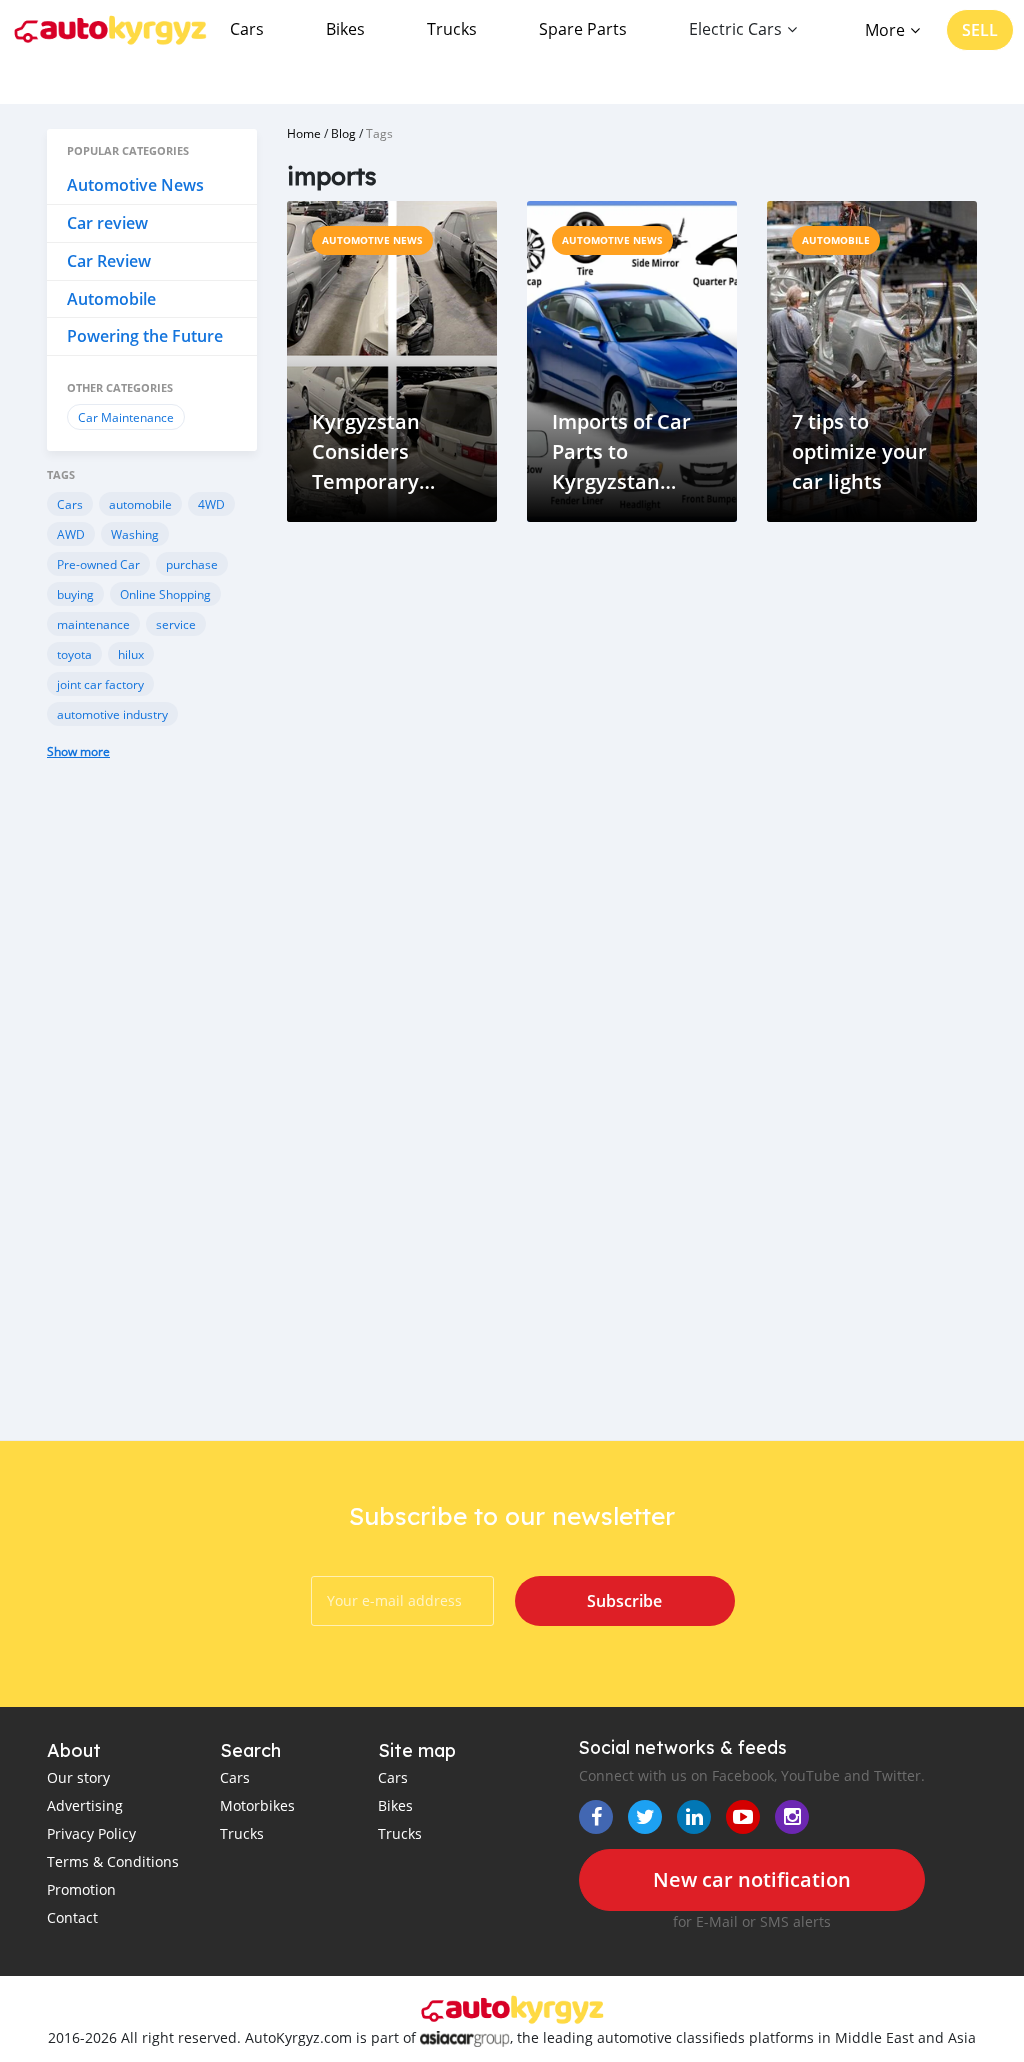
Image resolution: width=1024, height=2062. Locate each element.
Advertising (85, 1805)
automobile (140, 504)
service (176, 624)
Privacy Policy (91, 1833)
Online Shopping (165, 594)
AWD (71, 534)
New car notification (752, 1879)
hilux (131, 654)
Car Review (109, 261)
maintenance (93, 624)
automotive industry (112, 714)
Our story (78, 1777)
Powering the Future (145, 336)
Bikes (345, 29)
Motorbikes (257, 1805)
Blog (343, 133)
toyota (74, 654)
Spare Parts (583, 29)
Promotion (81, 1889)
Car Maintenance (126, 417)
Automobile (111, 299)
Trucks (452, 29)
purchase (192, 564)
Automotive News (135, 185)
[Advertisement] (152, 1120)
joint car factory (100, 684)
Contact (72, 1917)
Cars (247, 29)
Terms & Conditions (113, 1861)
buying (75, 594)
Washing (135, 534)
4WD (211, 504)
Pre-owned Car (98, 564)
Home (304, 133)
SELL (980, 30)
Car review (107, 223)
